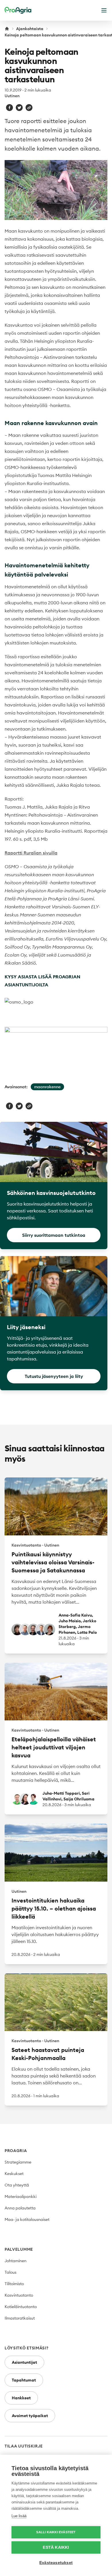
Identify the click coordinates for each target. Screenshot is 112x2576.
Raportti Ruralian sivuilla (31, 853)
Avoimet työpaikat (30, 2416)
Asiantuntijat (24, 2362)
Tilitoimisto (14, 2284)
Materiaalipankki (21, 2197)
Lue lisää (19, 2516)
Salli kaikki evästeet (56, 2532)
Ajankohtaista (30, 29)
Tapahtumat (24, 2380)
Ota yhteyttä (17, 2185)
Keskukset (14, 2174)
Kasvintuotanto (19, 2295)
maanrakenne (47, 1087)
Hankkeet (21, 2398)
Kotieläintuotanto (21, 2307)
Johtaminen (16, 2261)
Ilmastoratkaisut (20, 2318)
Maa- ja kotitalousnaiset (27, 2219)
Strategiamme (18, 2162)
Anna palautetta (20, 2208)
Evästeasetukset (56, 2563)
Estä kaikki (56, 2547)
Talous (10, 2272)
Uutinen (12, 96)
